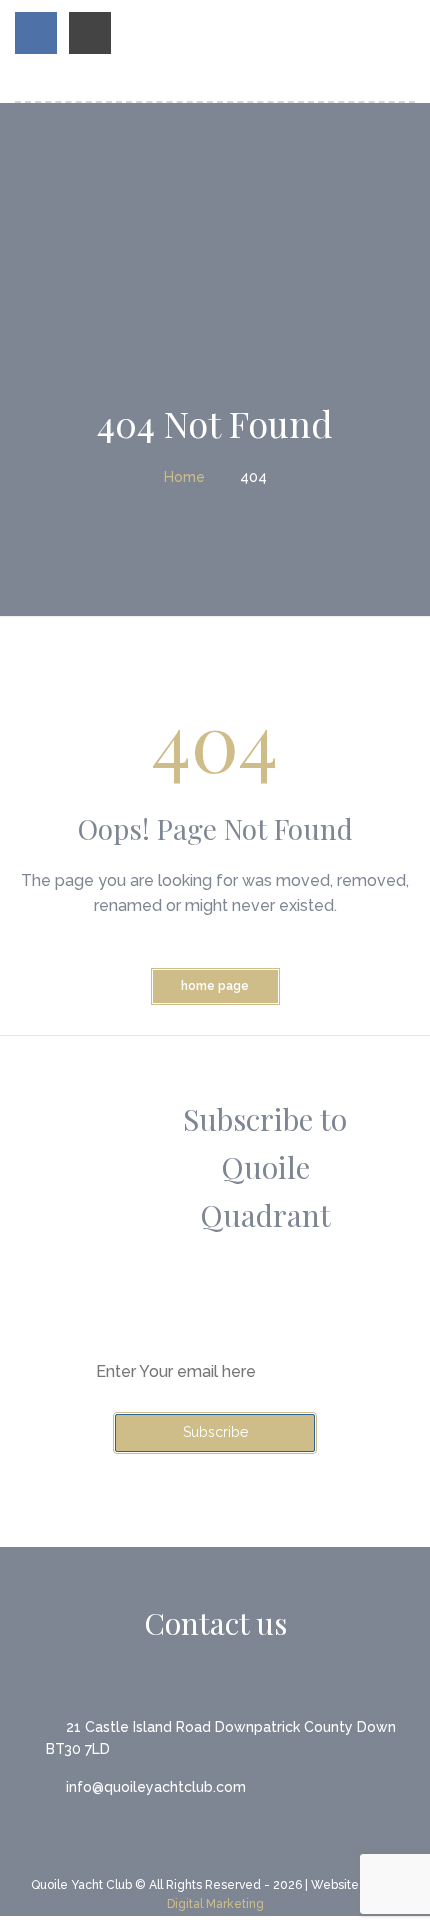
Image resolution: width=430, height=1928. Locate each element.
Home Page (215, 986)
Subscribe (215, 1432)
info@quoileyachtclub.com (156, 1787)
